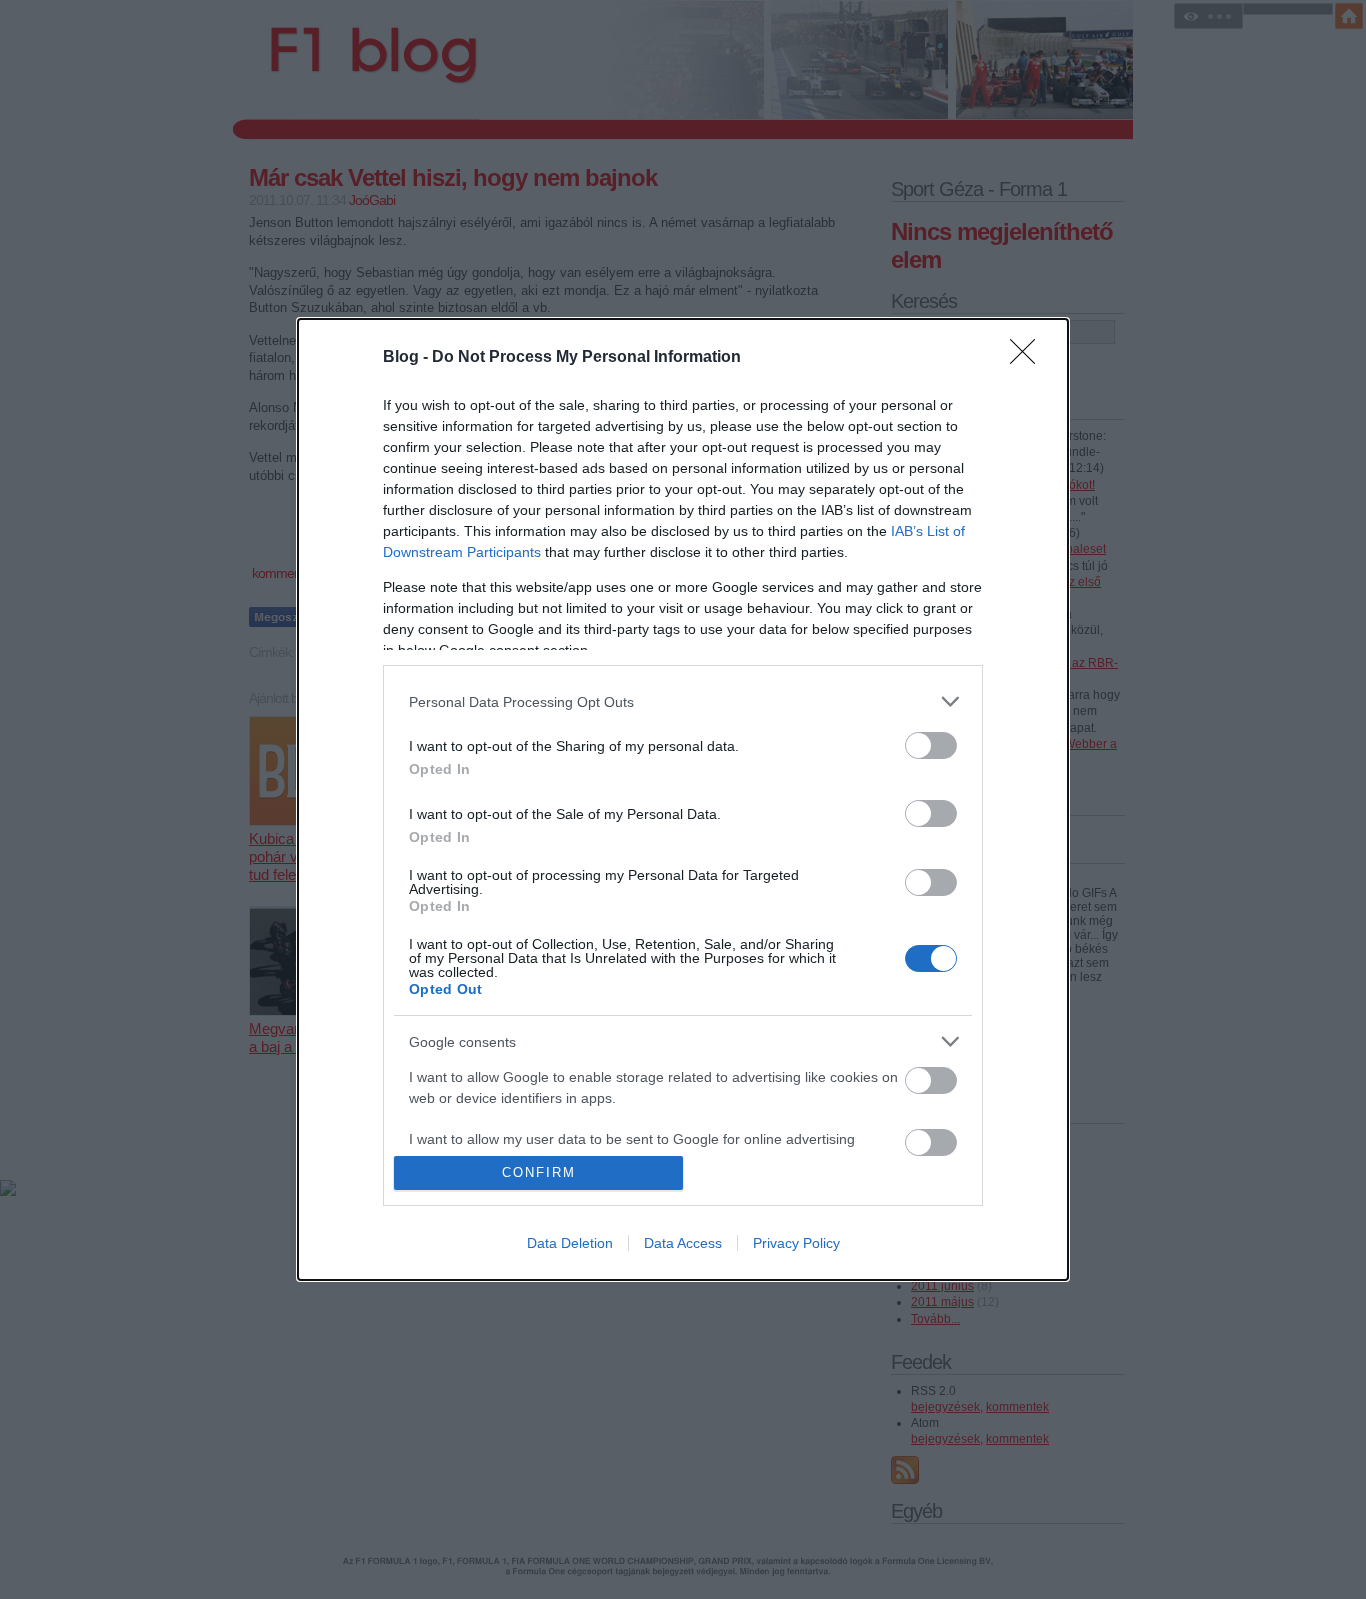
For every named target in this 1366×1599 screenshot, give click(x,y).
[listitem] (683, 701)
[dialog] (683, 799)
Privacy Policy (796, 1243)
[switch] (931, 745)
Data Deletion (570, 1243)
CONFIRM (539, 1172)
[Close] (1029, 358)
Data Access (683, 1243)
